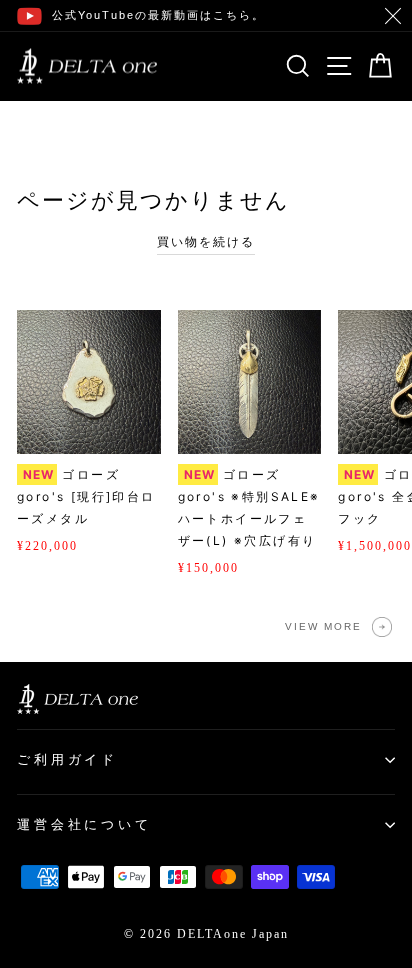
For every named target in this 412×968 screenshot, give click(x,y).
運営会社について (84, 824)
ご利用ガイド (67, 759)
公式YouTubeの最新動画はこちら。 (158, 15)
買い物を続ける (206, 242)
